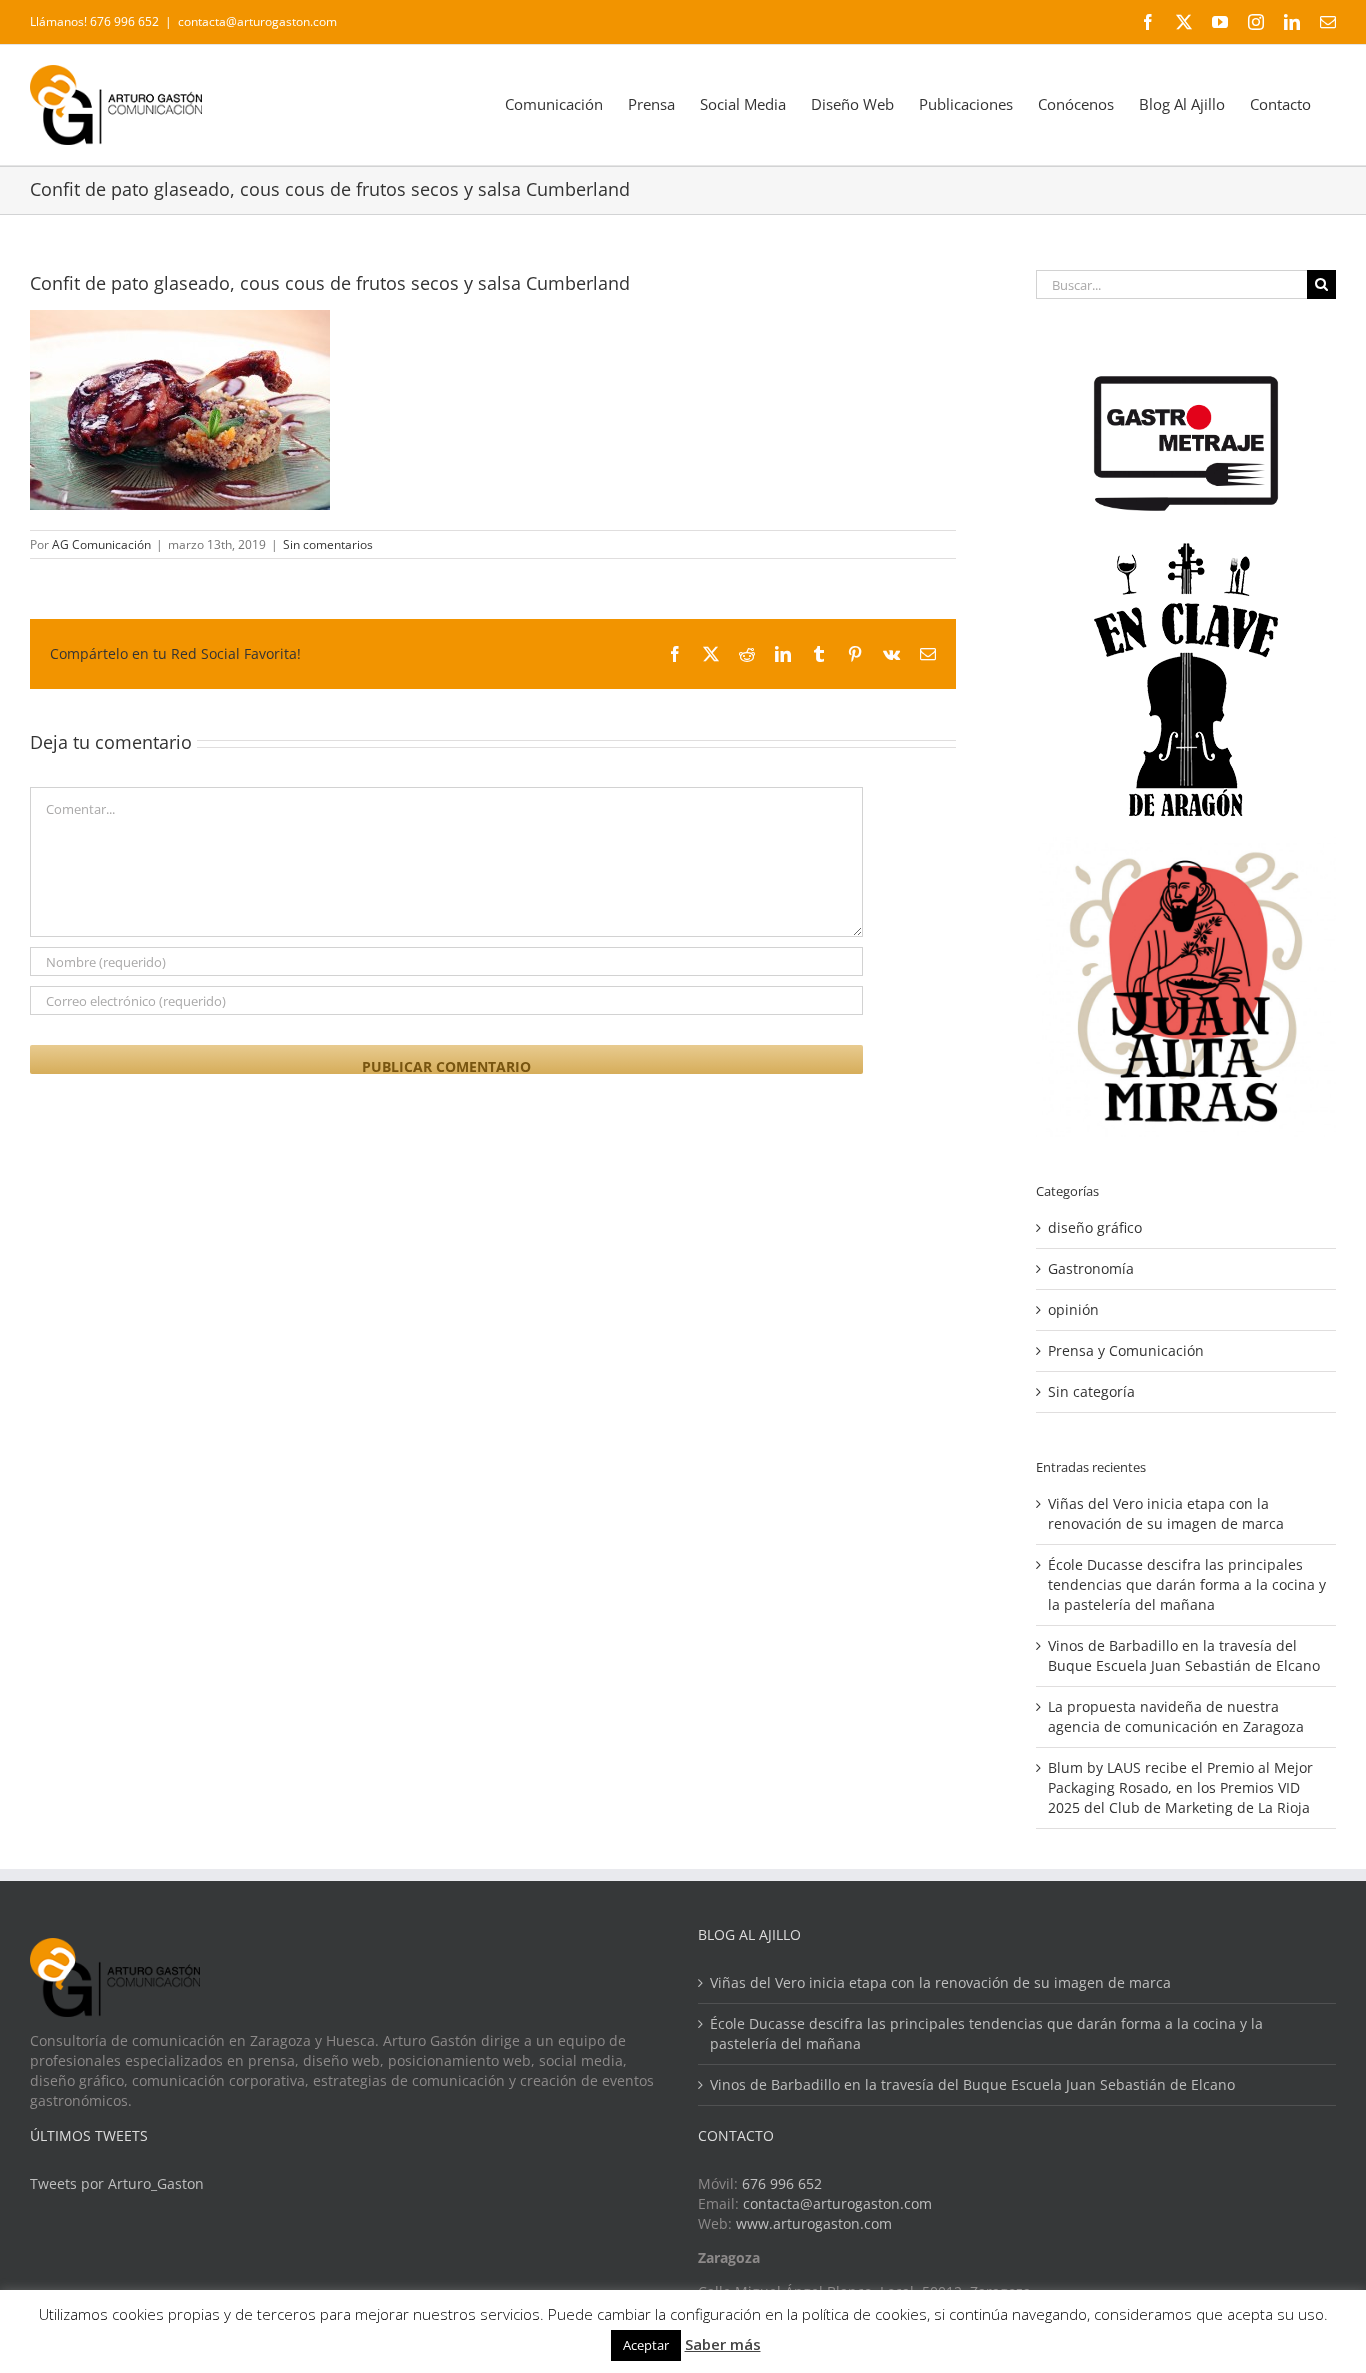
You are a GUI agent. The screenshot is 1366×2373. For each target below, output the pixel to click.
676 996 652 (782, 2183)
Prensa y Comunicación (1126, 1350)
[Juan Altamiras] (1186, 846)
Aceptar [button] (646, 2345)
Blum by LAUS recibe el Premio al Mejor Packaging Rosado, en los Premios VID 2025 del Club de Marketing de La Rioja (1180, 1787)
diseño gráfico (1095, 1227)
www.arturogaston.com (814, 2223)
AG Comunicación (101, 544)
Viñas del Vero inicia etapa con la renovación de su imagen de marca (1166, 1513)
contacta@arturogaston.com (257, 21)
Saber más (723, 2344)
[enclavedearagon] (1186, 552)
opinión (1073, 1309)
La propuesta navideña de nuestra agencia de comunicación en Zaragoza (1176, 1716)
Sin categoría (1091, 1391)
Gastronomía (1091, 1268)
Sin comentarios (328, 544)
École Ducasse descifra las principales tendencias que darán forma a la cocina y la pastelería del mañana (1187, 1584)
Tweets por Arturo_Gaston (117, 2183)
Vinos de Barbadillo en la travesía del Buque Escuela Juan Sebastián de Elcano (1184, 1655)
